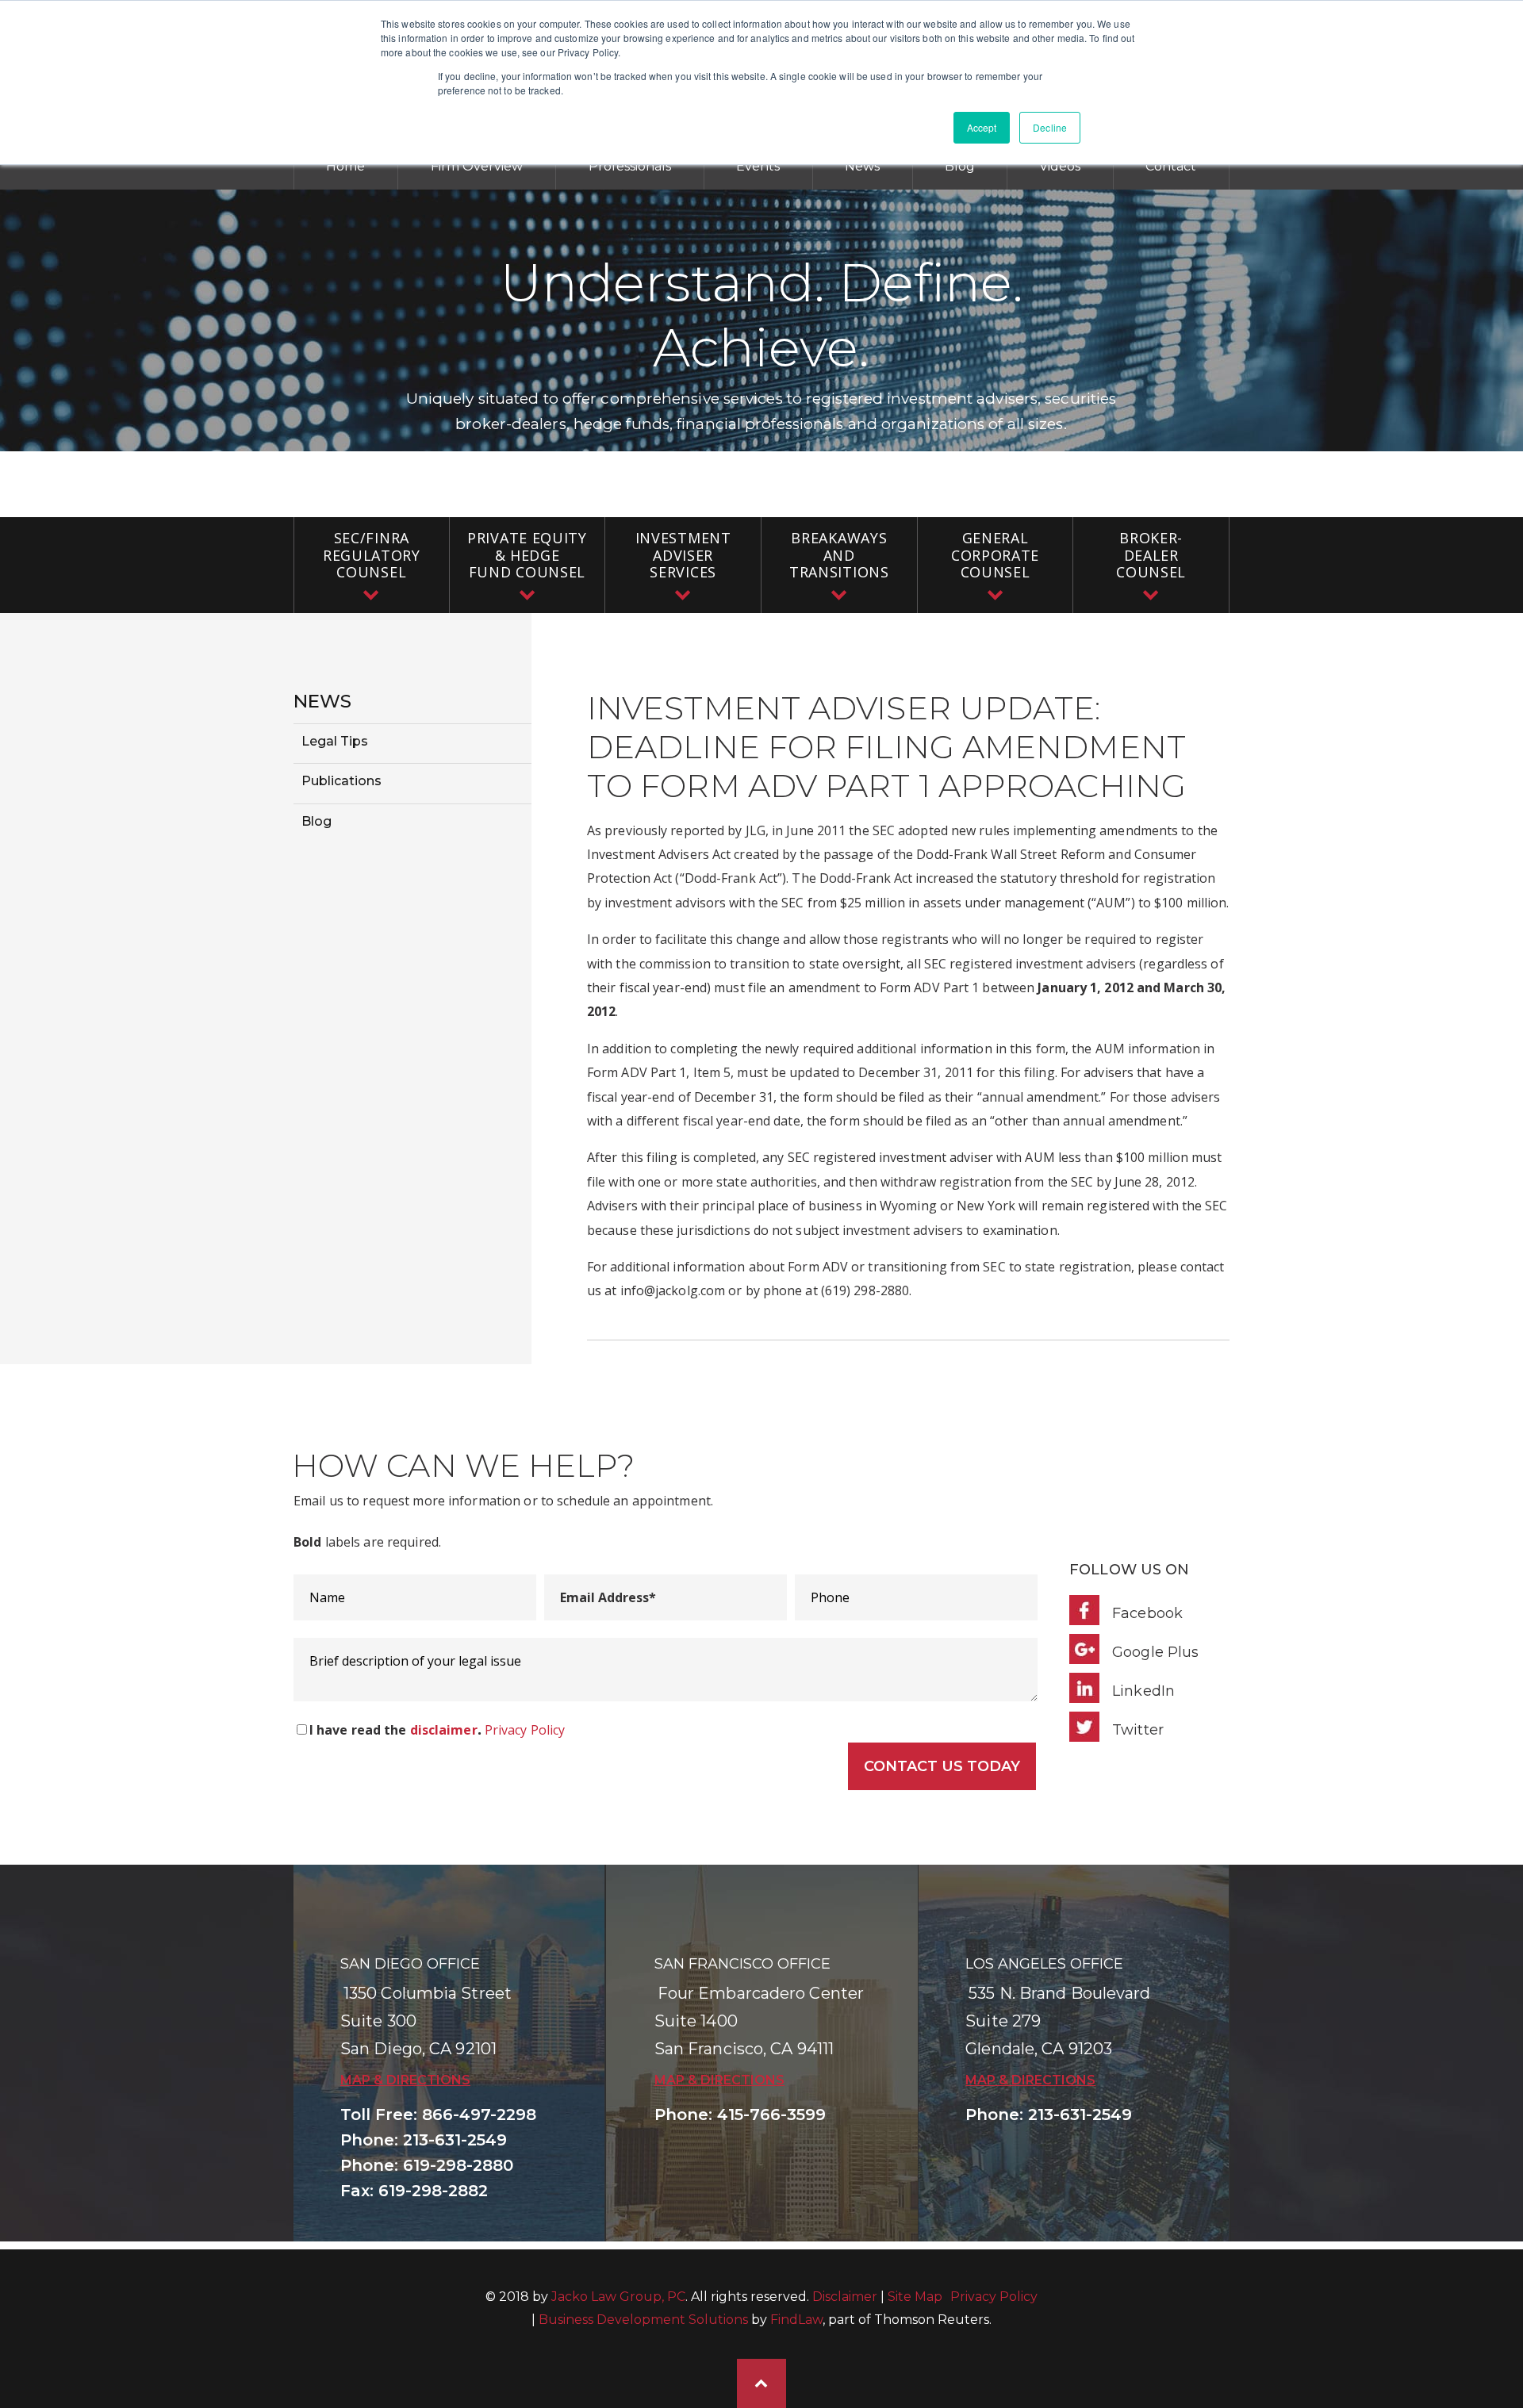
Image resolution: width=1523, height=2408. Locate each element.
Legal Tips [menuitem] (335, 741)
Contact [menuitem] (1171, 166)
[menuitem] (372, 565)
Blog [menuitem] (960, 166)
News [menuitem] (862, 166)
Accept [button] (982, 127)
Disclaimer (845, 2297)
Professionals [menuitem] (630, 166)
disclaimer (444, 1730)
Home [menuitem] (345, 166)
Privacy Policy (525, 1730)
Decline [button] (1050, 127)
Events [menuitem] (758, 166)
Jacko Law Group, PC (618, 2297)
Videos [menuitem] (1060, 166)
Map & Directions (405, 2080)
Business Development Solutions (643, 2320)
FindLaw (796, 2320)
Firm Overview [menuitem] (477, 166)
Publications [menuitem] (341, 781)
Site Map (915, 2297)
